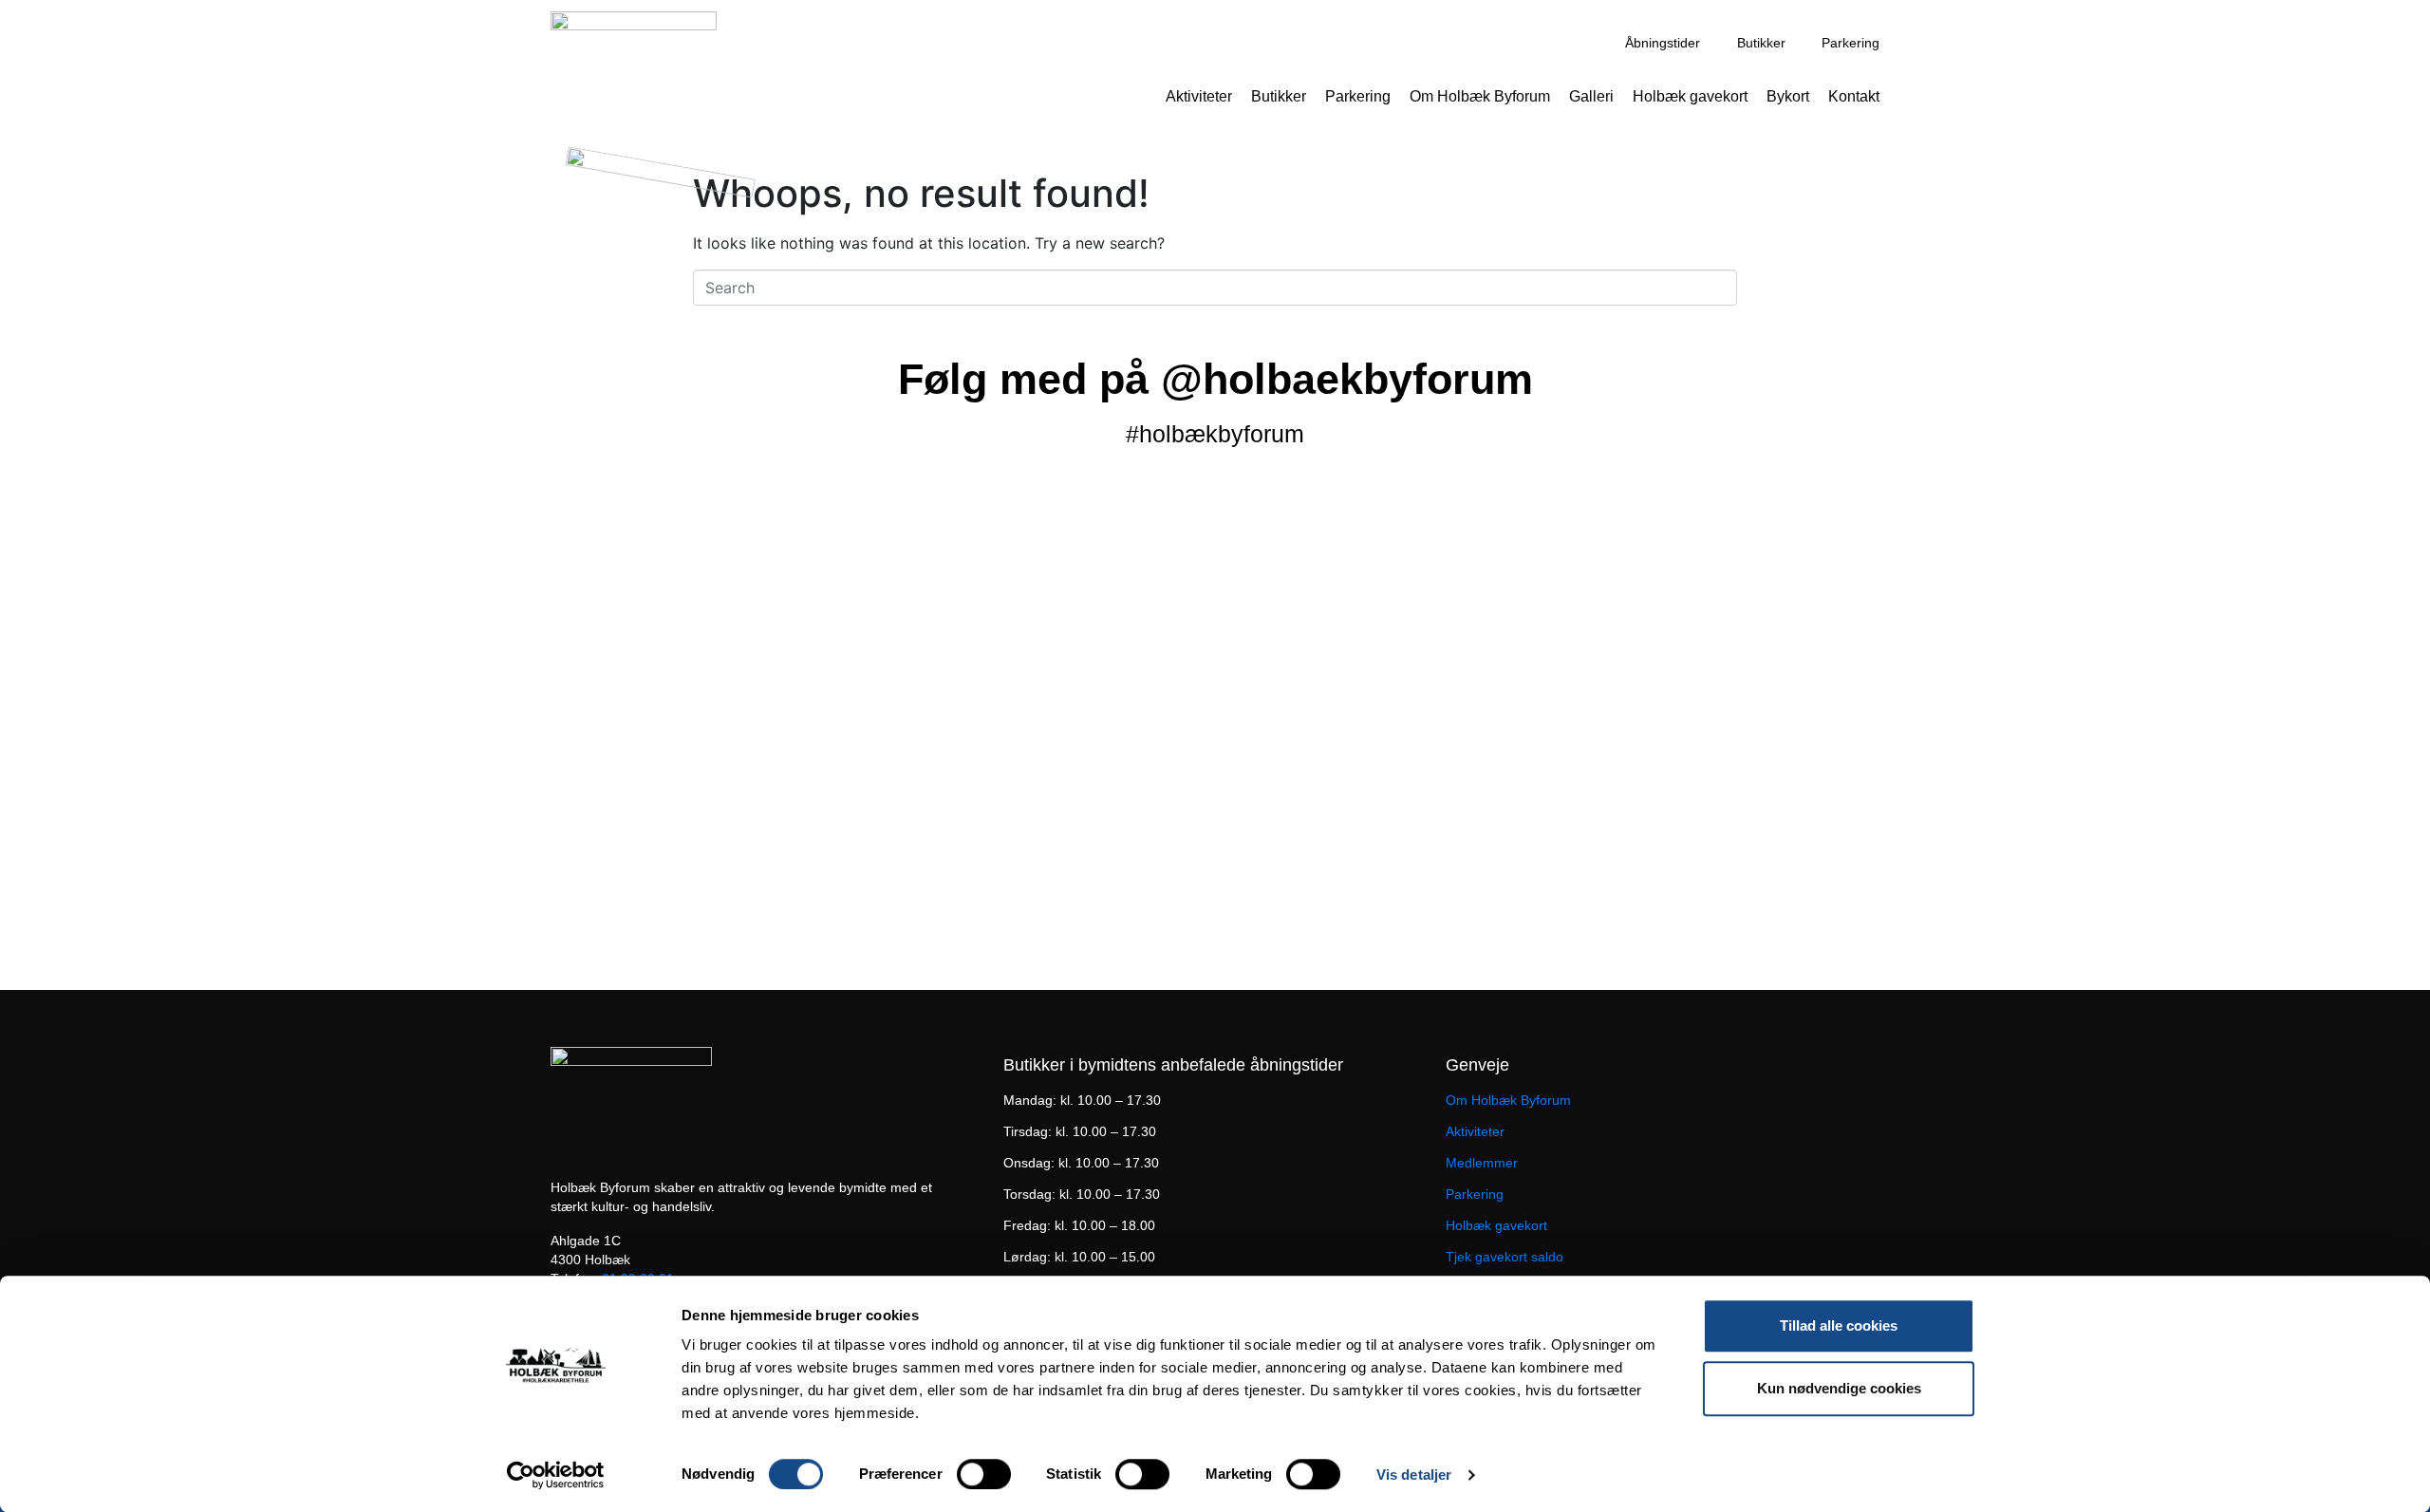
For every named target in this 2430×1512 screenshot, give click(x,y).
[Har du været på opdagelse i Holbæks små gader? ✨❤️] (1215, 591)
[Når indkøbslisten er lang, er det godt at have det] (243, 899)
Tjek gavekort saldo (1505, 1257)
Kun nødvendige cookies (1839, 1388)
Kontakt (1854, 96)
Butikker (1279, 96)
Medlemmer (1482, 1163)
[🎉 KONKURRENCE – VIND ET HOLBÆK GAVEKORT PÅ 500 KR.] (1701, 660)
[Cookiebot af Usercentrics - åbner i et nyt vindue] (556, 1475)
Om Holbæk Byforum (1480, 96)
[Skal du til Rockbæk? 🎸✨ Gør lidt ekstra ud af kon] (2187, 557)
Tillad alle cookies (1839, 1325)
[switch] (984, 1474)
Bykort (1788, 96)
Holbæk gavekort (1690, 96)
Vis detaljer (1414, 1475)
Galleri (1591, 96)
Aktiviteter (1199, 96)
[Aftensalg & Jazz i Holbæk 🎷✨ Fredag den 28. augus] (243, 614)
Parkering (1358, 96)
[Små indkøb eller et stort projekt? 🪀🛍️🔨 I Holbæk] (729, 569)
